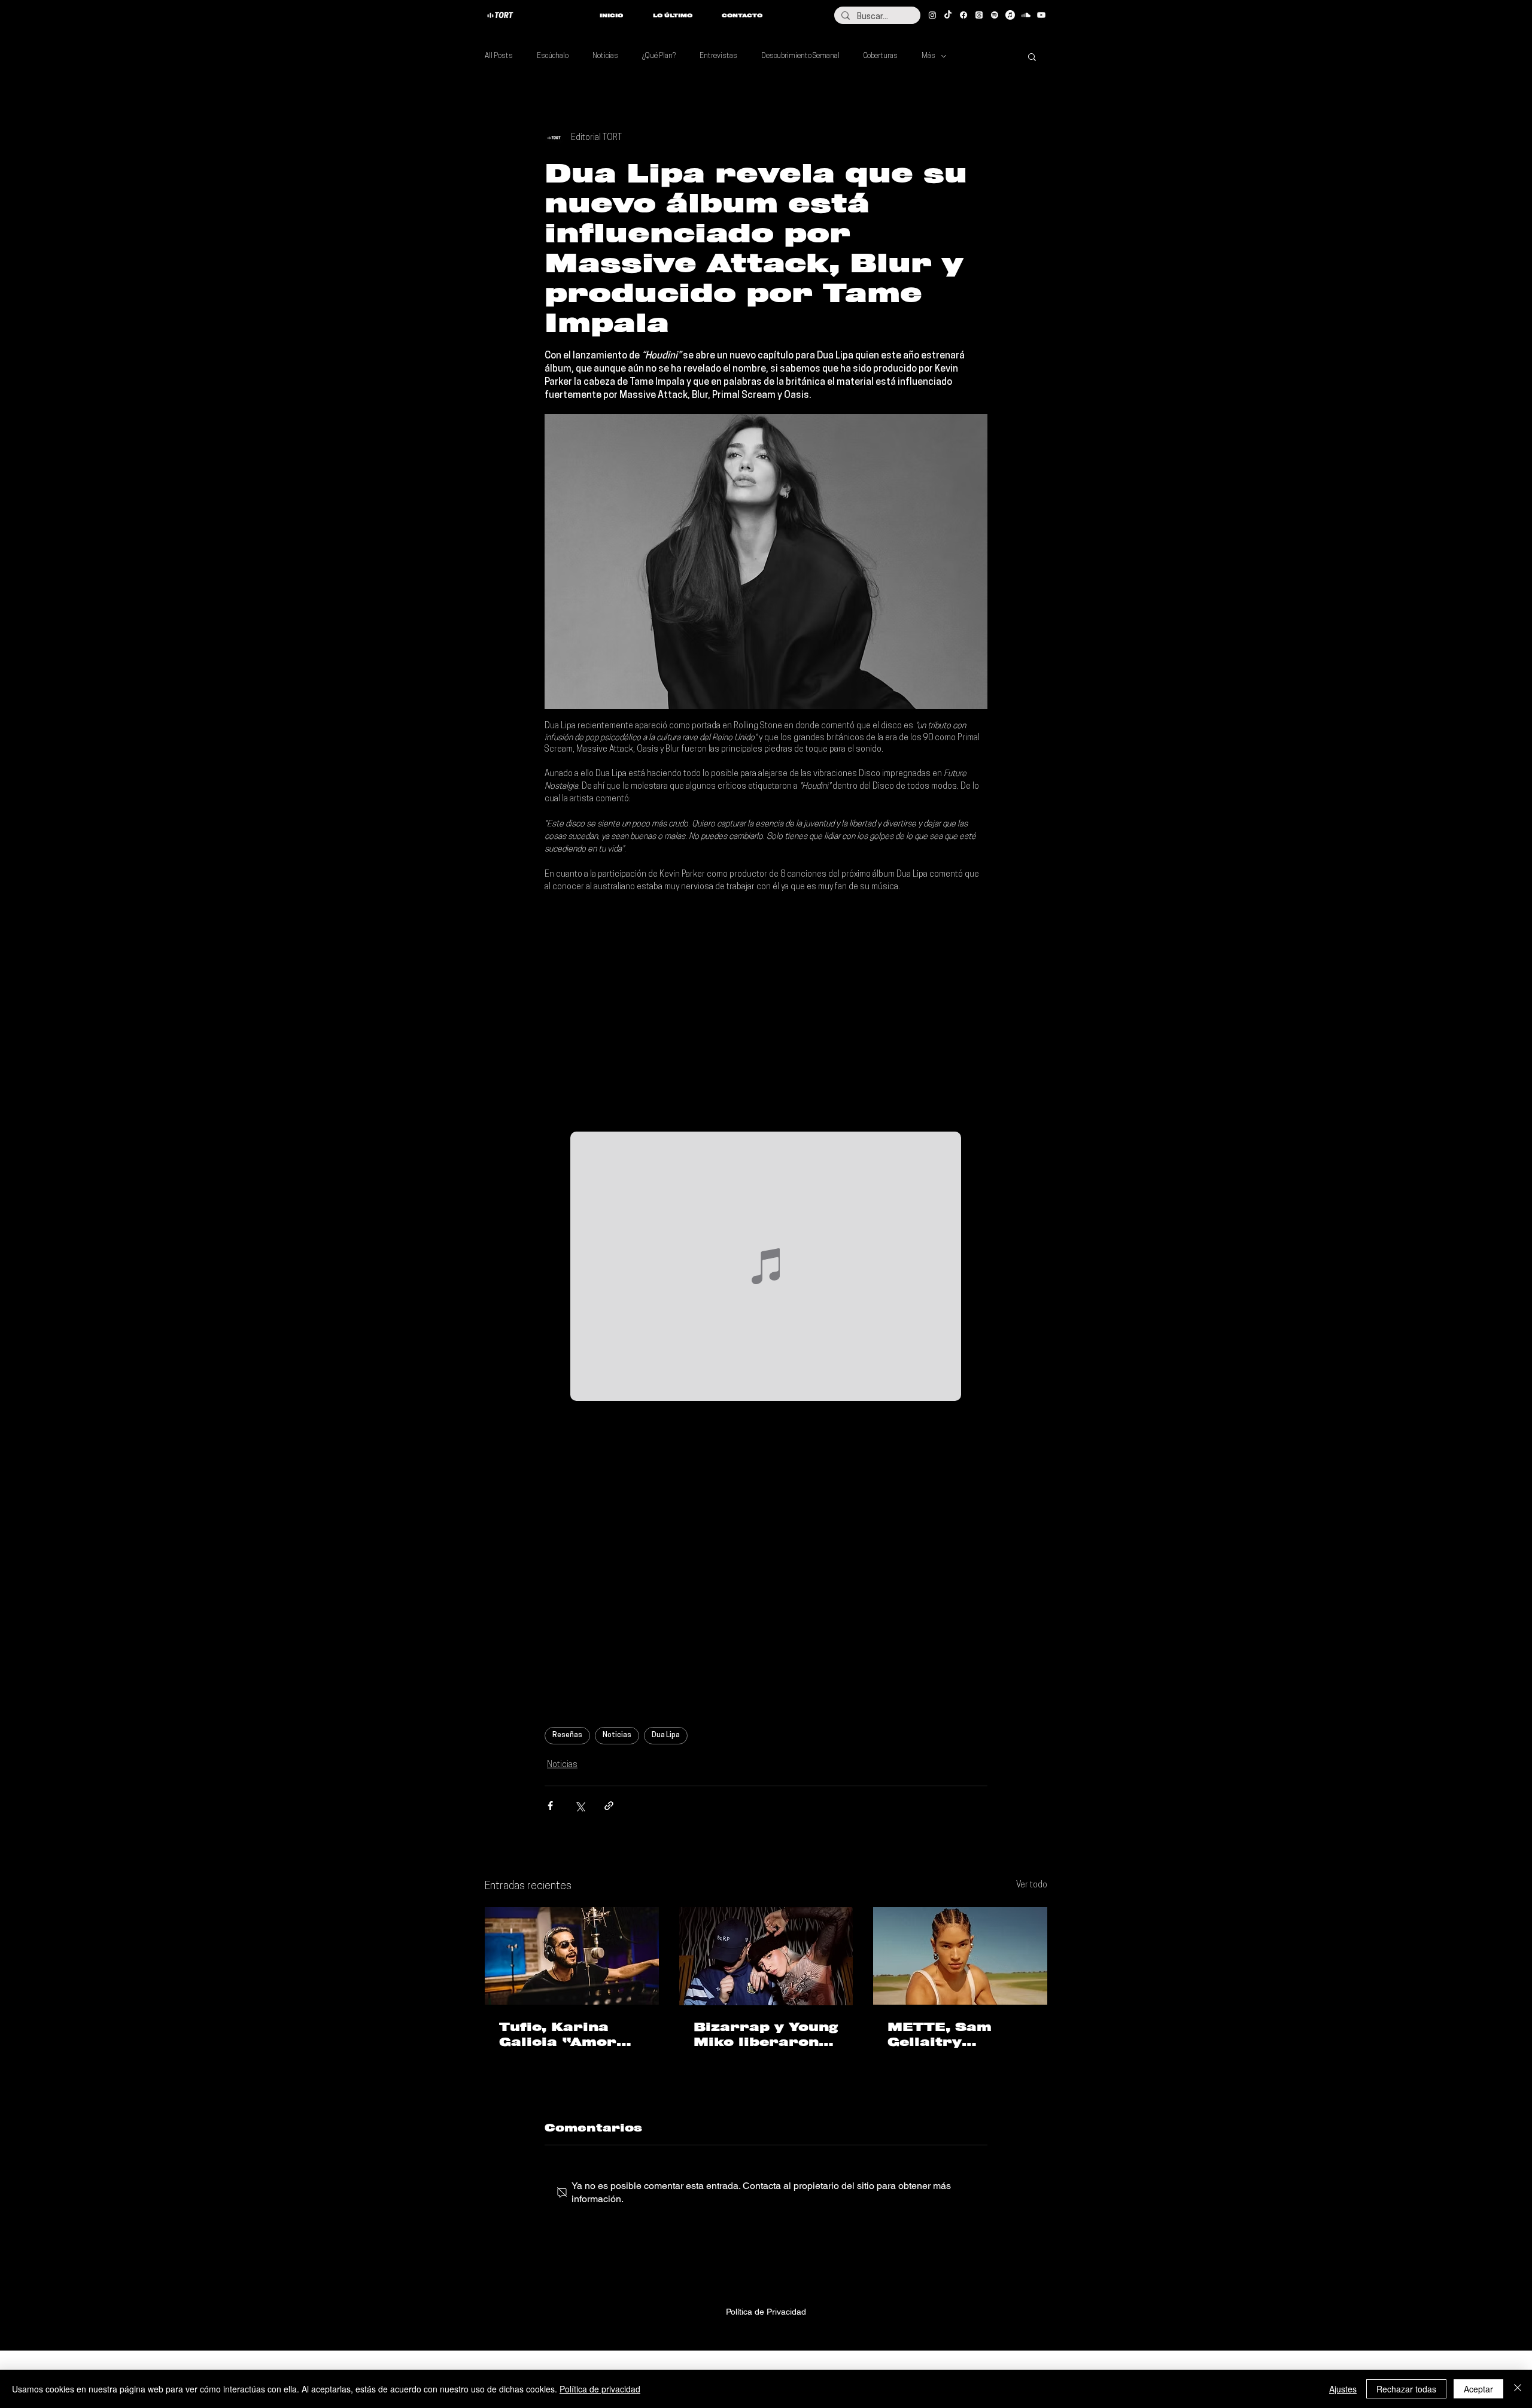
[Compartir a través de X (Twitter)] (580, 1806)
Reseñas (567, 1735)
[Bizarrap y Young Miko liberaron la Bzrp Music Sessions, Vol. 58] (766, 1956)
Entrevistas (718, 56)
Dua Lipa (666, 1735)
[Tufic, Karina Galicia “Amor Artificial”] (572, 1956)
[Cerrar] (1518, 2389)
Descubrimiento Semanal (800, 56)
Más (928, 56)
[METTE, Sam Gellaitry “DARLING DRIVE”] (960, 1956)
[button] (1032, 56)
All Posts (499, 56)
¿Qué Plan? (659, 56)
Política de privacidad (600, 2389)
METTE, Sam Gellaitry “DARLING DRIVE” (940, 2035)
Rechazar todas (1406, 2389)
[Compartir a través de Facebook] (550, 1806)
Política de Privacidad (766, 2312)
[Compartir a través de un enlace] (609, 1806)
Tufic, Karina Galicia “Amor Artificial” (558, 2035)
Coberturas (881, 56)
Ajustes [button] (1343, 2389)
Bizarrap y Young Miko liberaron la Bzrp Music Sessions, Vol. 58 (766, 2035)
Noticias (605, 56)
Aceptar (1478, 2389)
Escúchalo (553, 56)
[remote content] (766, 1013)
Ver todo (1032, 1885)
